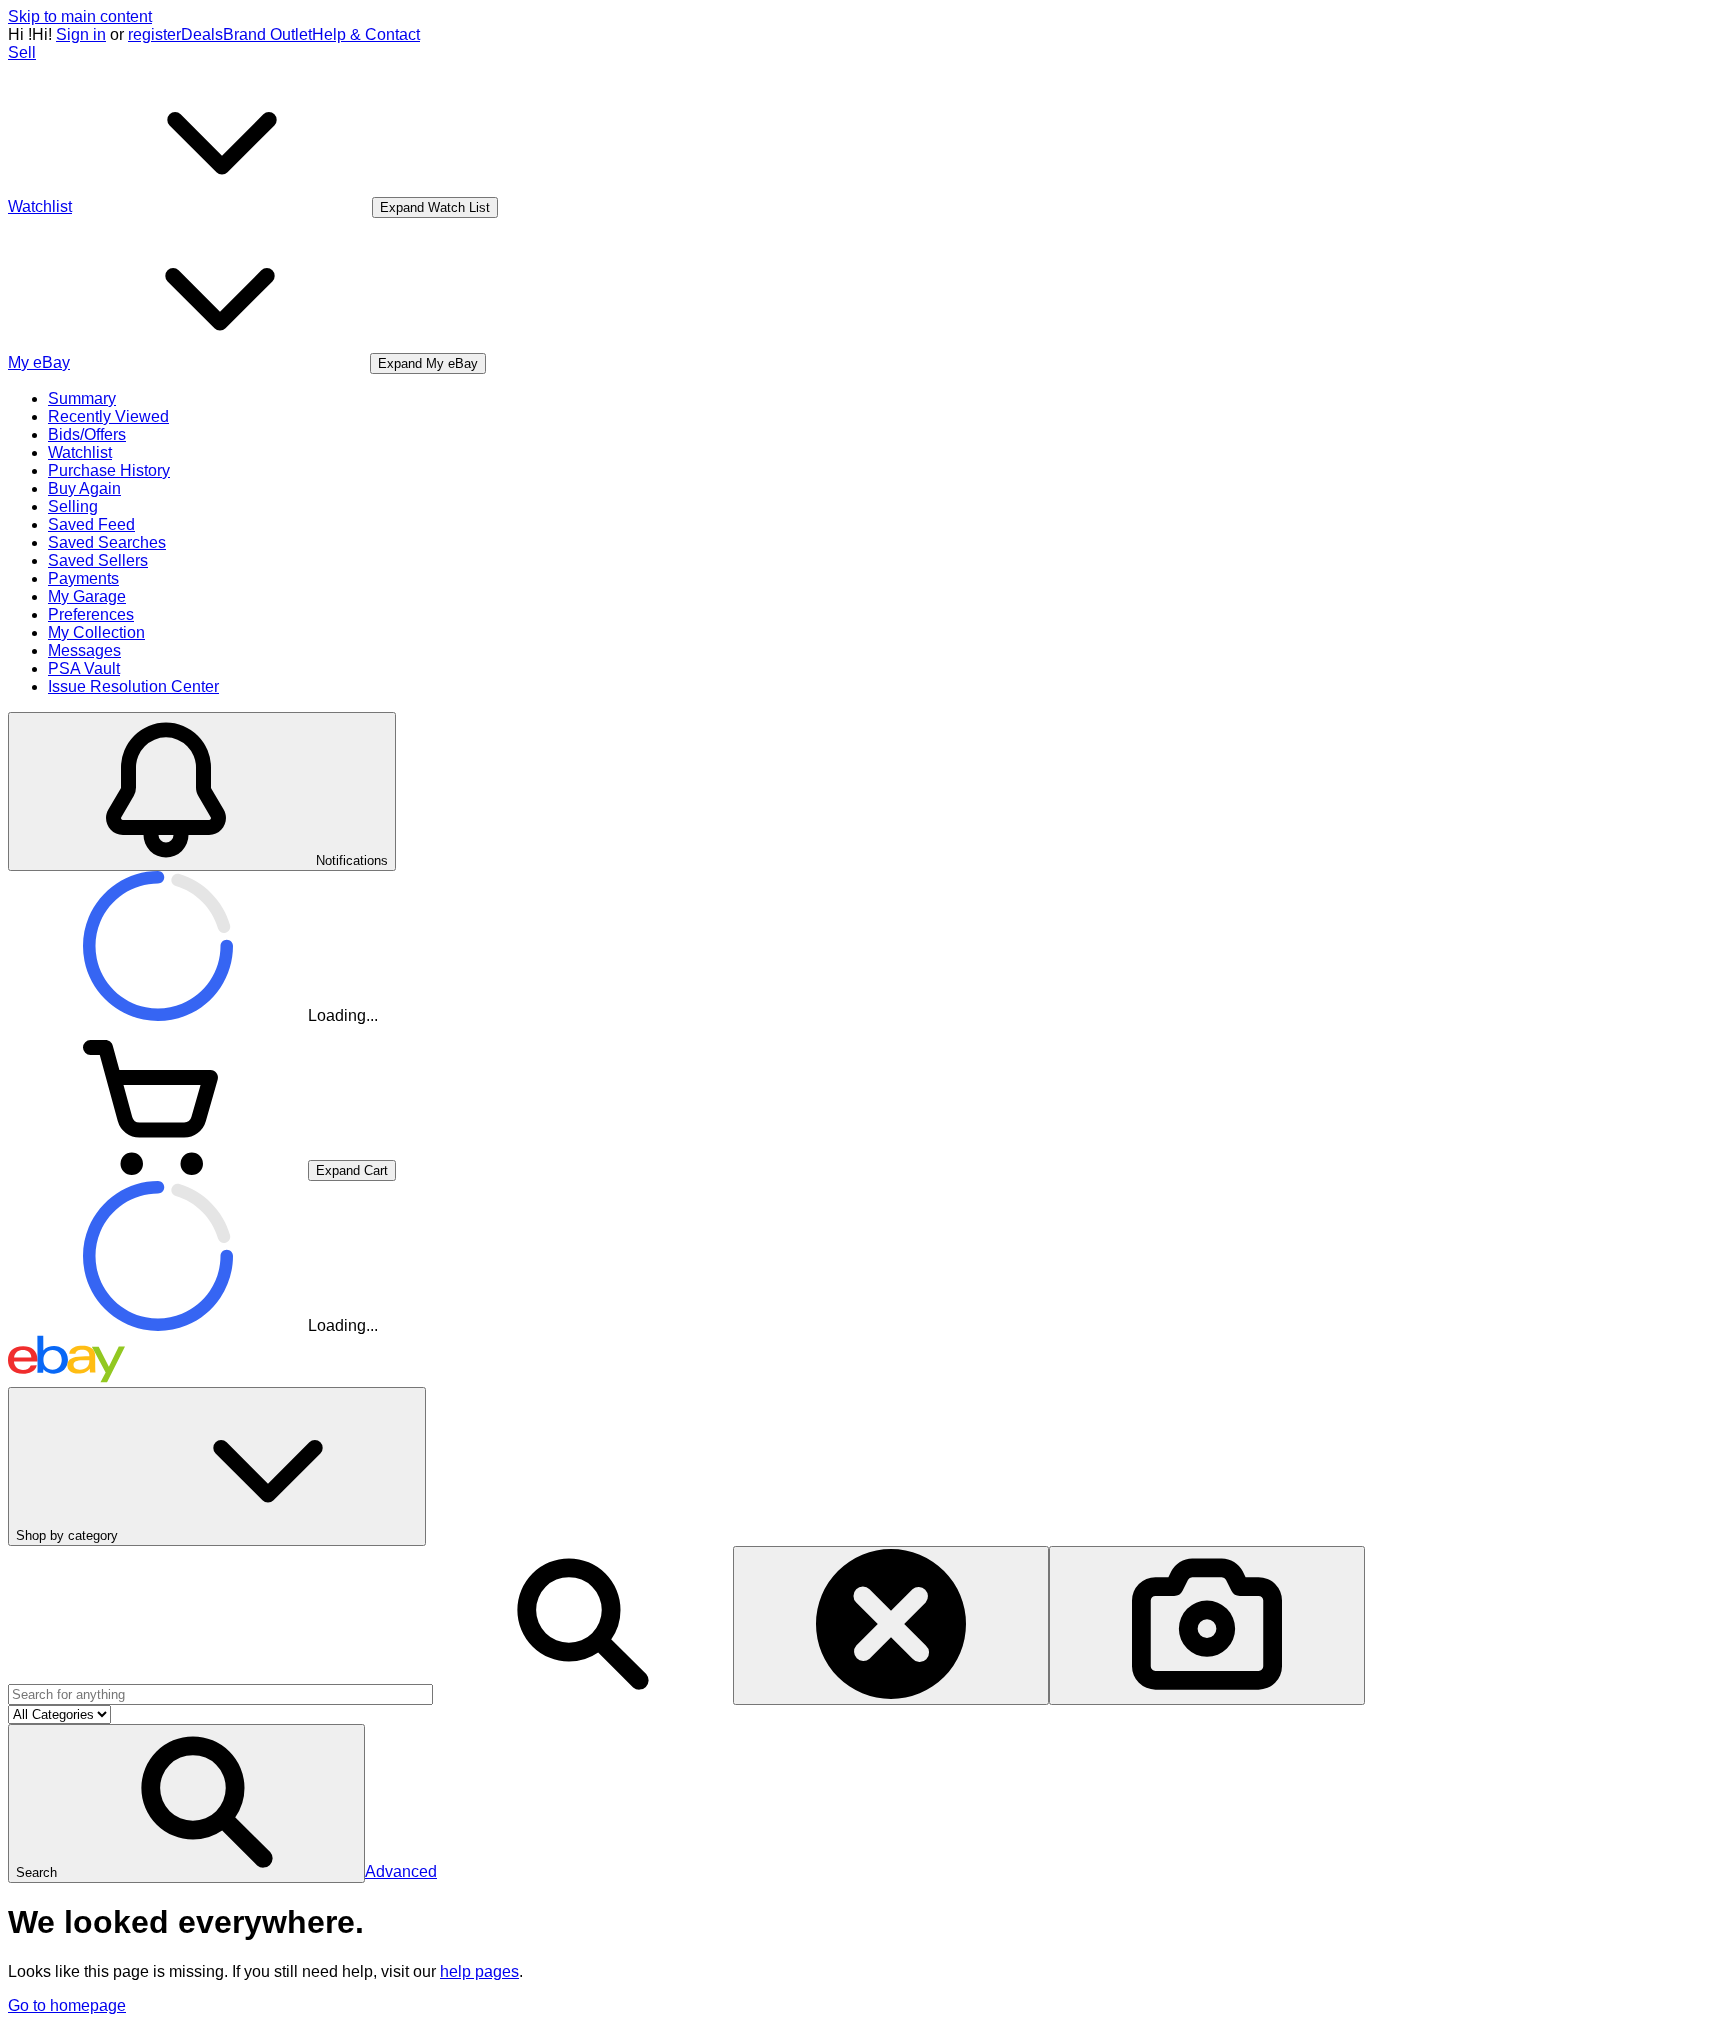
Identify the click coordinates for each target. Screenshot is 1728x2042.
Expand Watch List (435, 207)
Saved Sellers (98, 560)
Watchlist (80, 452)
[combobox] (220, 1694)
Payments (83, 578)
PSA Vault (84, 668)
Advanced (401, 1871)
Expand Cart (352, 1170)
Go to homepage (67, 2005)
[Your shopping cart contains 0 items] (158, 1169)
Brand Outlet (267, 34)
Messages (84, 650)
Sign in (81, 34)
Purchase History (109, 470)
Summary (82, 398)
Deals (202, 34)
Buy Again (84, 488)
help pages (479, 1971)
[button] (186, 1803)
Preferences (91, 614)
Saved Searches (107, 542)
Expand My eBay (428, 363)
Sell (22, 52)
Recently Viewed (108, 416)
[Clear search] (891, 1625)
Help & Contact (366, 34)
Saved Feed (91, 524)
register (154, 34)
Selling (73, 506)
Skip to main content (80, 16)
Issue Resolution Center (133, 686)
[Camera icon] (1207, 1625)
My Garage (87, 596)
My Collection (96, 632)
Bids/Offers (87, 434)
